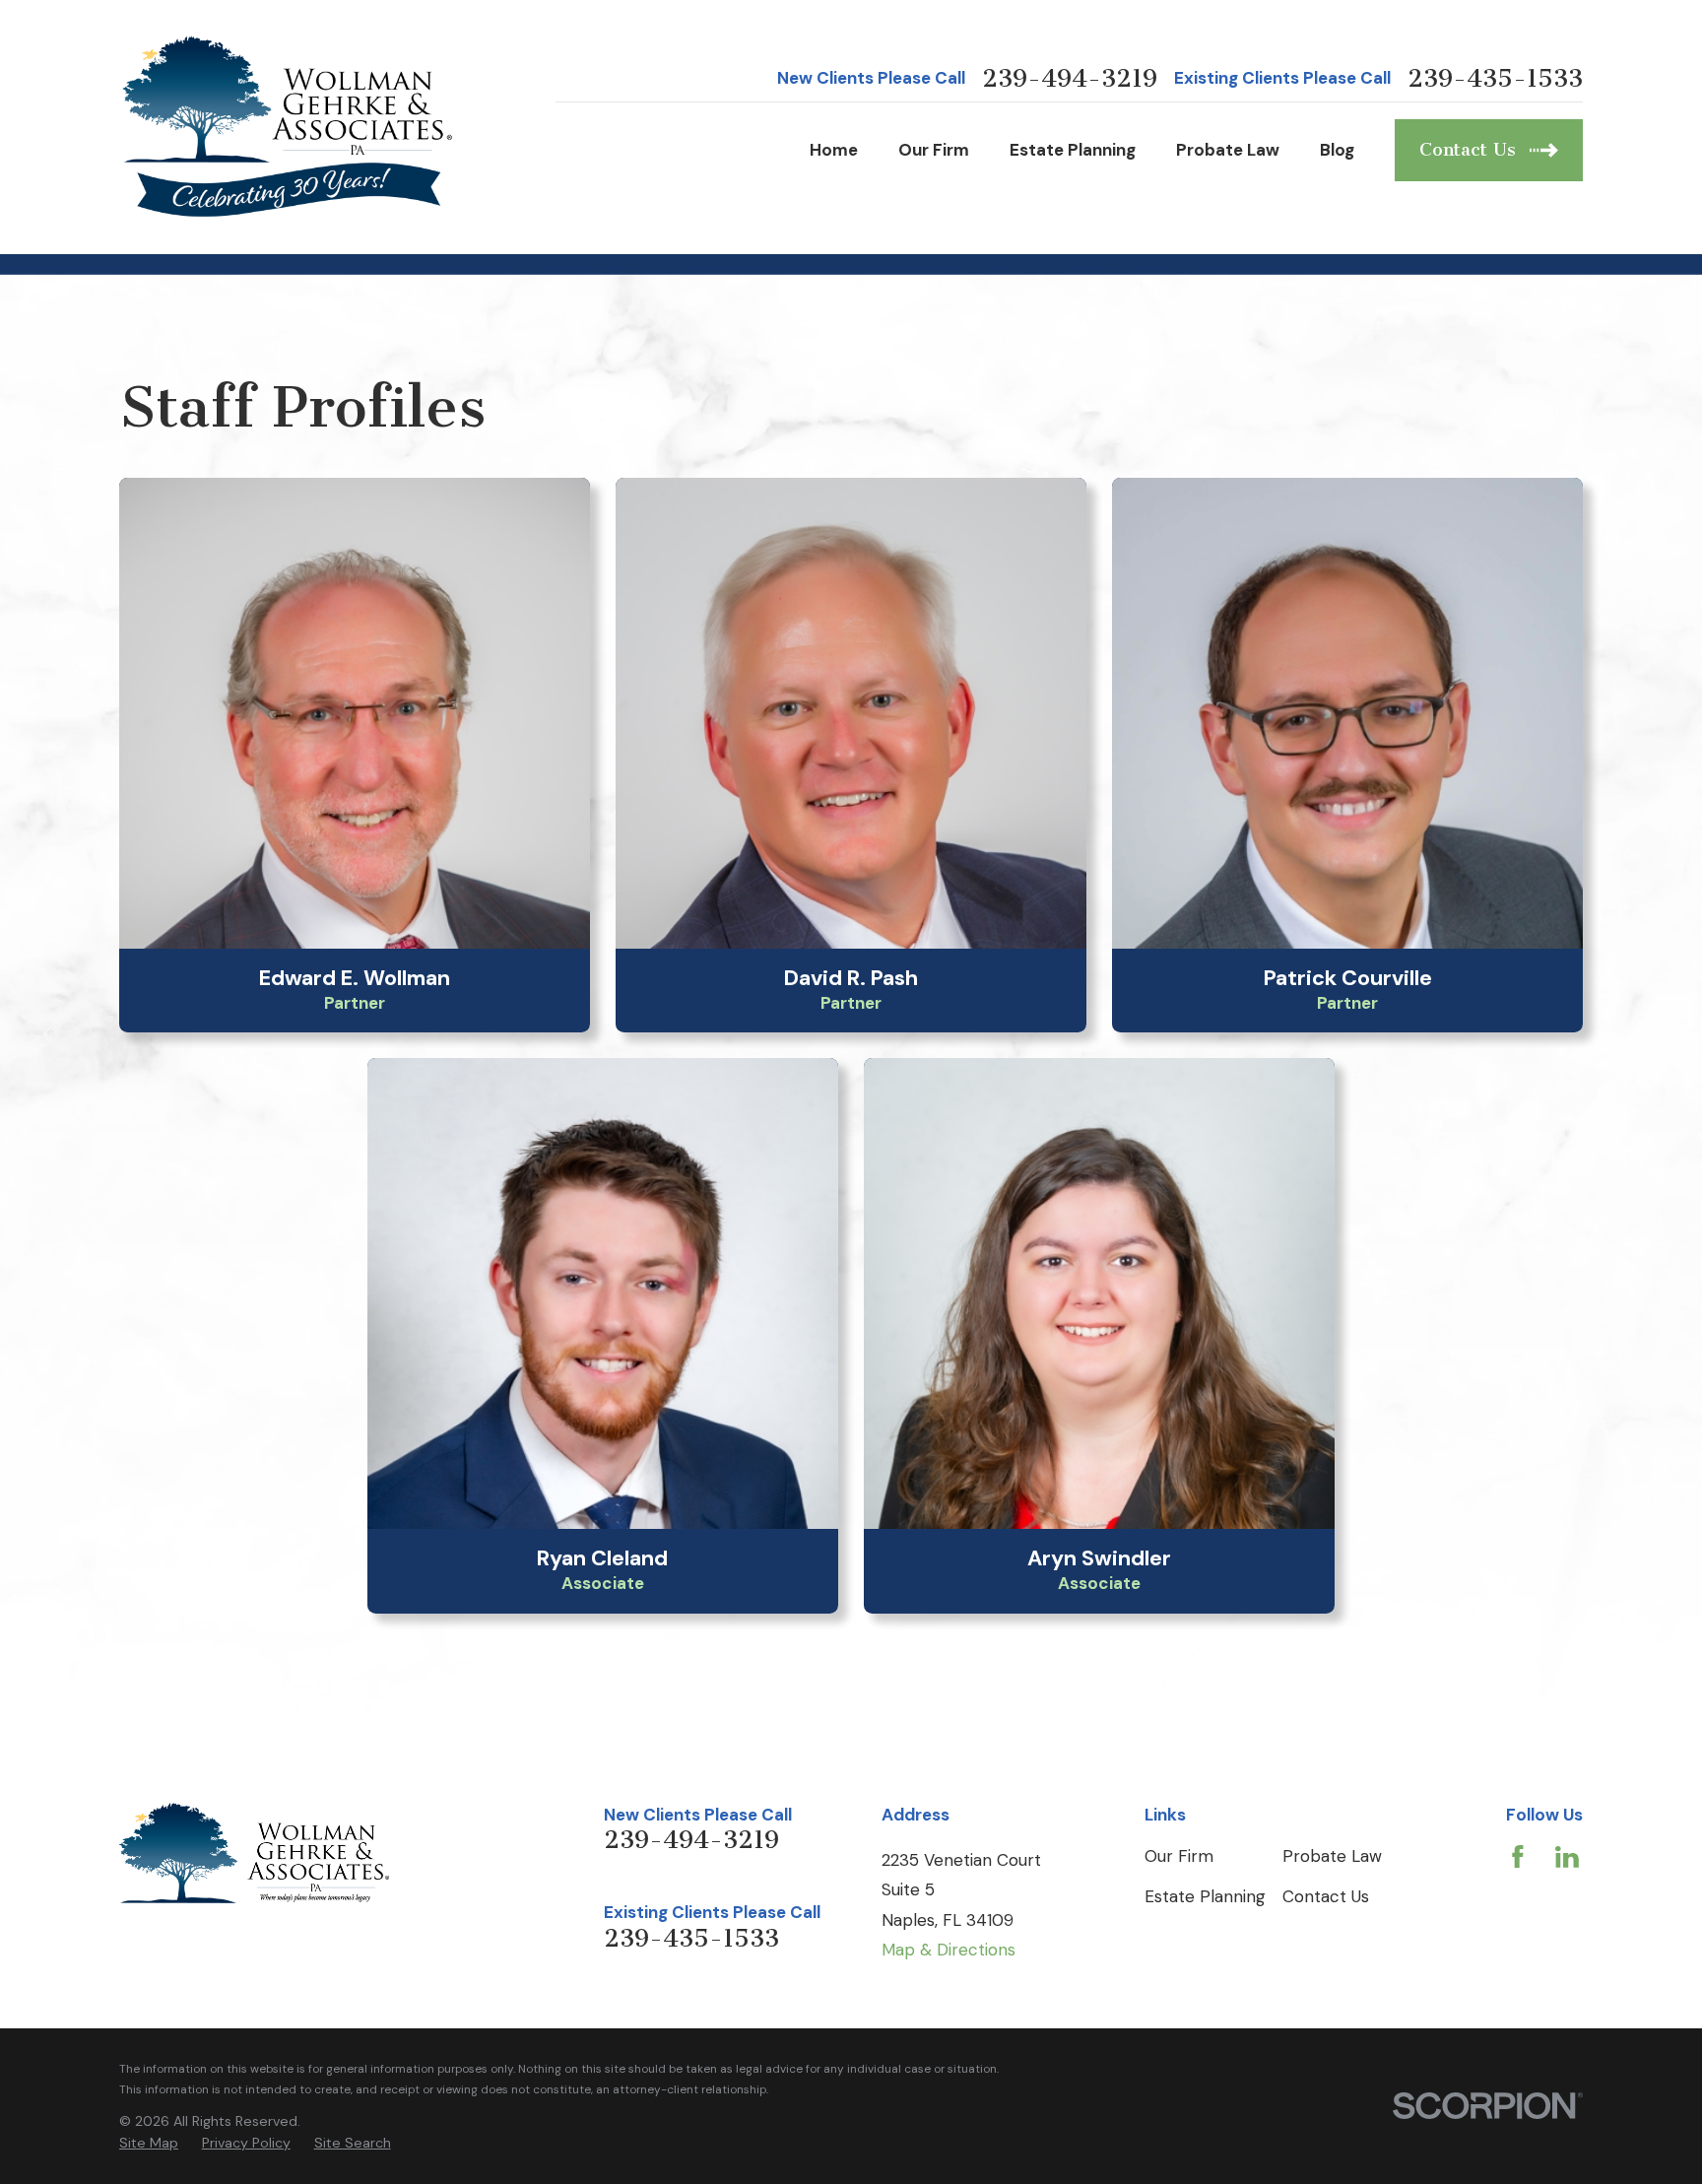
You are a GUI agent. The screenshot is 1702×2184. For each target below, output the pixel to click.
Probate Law (1332, 1856)
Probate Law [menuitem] (1228, 150)
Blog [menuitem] (1337, 150)
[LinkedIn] (1567, 1857)
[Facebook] (1518, 1857)
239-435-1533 (1495, 79)
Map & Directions (949, 1950)
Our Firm (1179, 1856)
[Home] (289, 127)
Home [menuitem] (834, 150)
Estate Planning (1205, 1896)
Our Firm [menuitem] (934, 150)
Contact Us (1326, 1896)
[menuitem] (149, 2144)
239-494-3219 (1070, 79)
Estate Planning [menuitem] (1073, 150)
